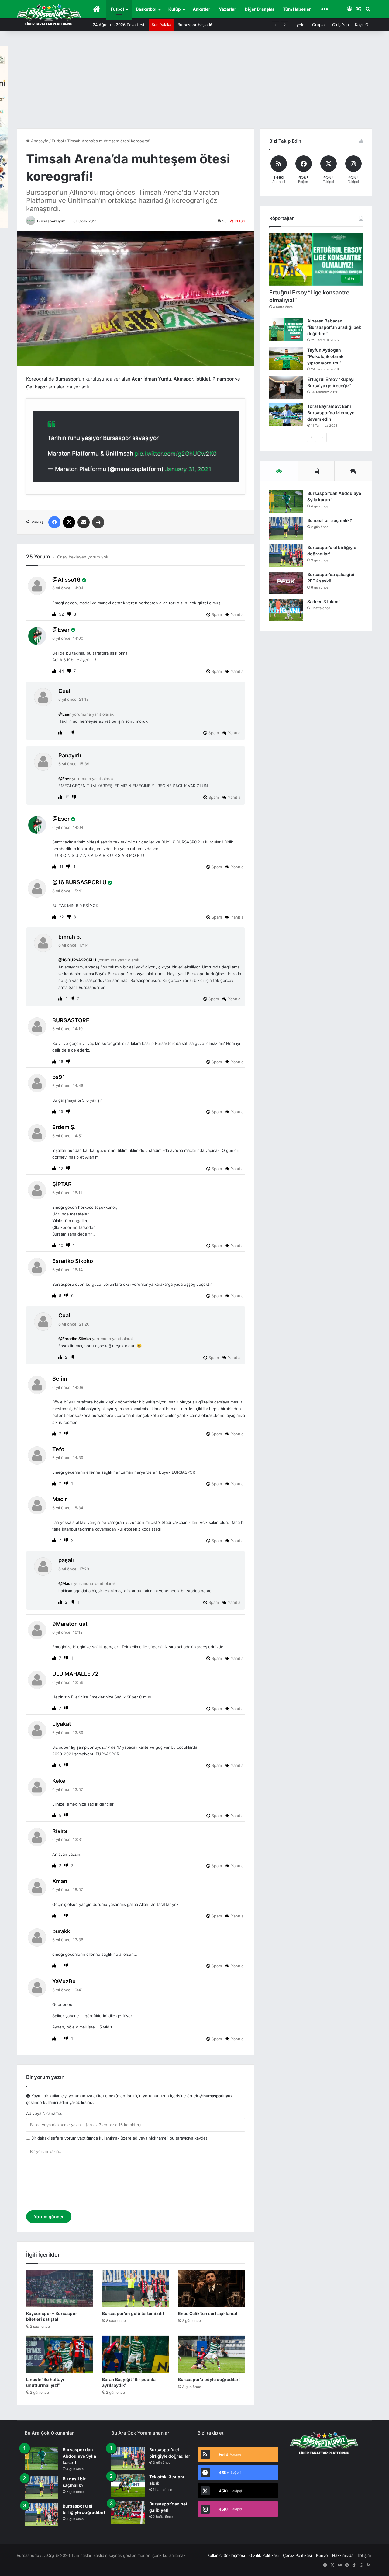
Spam (216, 614)
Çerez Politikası (297, 2555)
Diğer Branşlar (260, 9)
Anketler (201, 9)
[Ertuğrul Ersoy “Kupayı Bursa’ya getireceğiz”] (286, 388)
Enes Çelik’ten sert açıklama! (208, 2313)
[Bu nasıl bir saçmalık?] (286, 529)
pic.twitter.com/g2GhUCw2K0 (176, 453)
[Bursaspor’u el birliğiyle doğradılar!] (286, 556)
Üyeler (300, 25)
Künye (322, 2555)
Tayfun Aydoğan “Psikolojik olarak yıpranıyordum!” (325, 356)
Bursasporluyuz (51, 221)
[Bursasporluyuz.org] (49, 15)
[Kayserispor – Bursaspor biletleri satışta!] (60, 2289)
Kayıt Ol (362, 25)
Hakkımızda (343, 2555)
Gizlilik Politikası (264, 2555)
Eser (64, 630)
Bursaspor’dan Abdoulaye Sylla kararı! (79, 2456)
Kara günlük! (189, 25)
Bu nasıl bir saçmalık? (330, 520)
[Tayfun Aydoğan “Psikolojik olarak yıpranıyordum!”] (286, 358)
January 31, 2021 (188, 469)
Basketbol (146, 9)
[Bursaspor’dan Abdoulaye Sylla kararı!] (286, 502)
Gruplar (319, 25)
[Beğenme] (69, 614)
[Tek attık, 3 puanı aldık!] (128, 2485)
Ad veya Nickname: (44, 2113)
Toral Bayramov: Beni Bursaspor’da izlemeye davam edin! (331, 413)
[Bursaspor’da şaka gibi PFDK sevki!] (286, 583)
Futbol (117, 9)
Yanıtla (237, 614)
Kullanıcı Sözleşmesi (226, 2555)
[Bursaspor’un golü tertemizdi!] (136, 2289)
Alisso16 (69, 580)
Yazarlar (227, 9)
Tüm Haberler (297, 9)
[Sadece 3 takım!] (286, 610)
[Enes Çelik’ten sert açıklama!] (212, 2289)
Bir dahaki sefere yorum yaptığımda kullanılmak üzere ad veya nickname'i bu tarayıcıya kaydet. (119, 2138)
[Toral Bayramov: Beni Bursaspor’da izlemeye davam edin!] (286, 415)
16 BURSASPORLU (82, 882)
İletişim (364, 2555)
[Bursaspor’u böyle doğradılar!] (212, 2355)
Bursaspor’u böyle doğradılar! (209, 2379)
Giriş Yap (341, 25)
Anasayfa (39, 141)
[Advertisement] (194, 83)
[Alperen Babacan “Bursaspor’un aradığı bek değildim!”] (286, 329)
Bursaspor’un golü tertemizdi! (133, 2313)
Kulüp (175, 9)
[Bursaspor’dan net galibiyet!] (128, 2512)
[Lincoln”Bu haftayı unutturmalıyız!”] (60, 2355)
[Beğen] (55, 614)
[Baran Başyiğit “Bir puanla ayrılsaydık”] (136, 2355)
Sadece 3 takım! (324, 601)
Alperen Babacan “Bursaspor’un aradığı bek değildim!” (334, 327)
